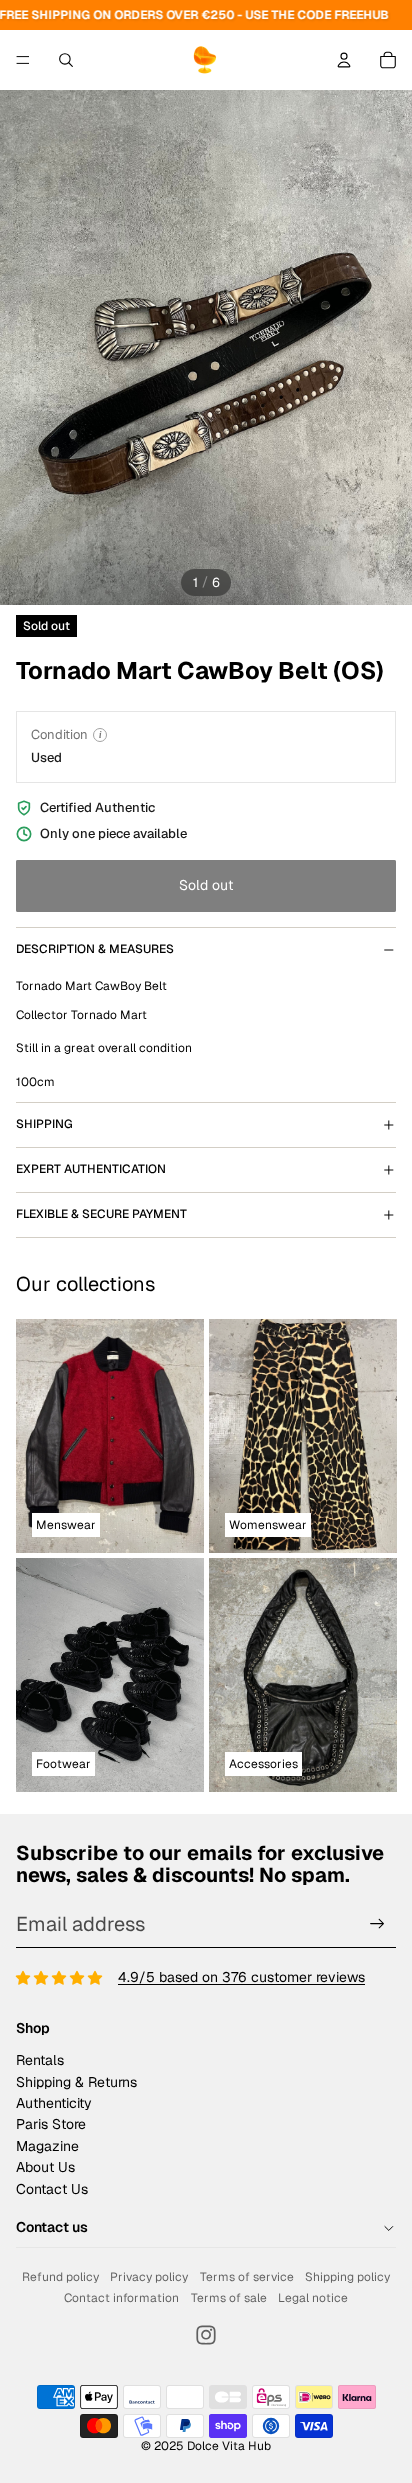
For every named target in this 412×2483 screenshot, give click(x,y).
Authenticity (54, 2103)
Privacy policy (149, 2277)
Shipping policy (347, 2277)
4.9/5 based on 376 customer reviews (241, 1977)
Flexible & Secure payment (101, 1214)
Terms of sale (229, 2298)
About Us (45, 2167)
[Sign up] (377, 1924)
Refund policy (60, 2277)
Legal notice (313, 2298)
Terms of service (247, 2277)
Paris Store (51, 2124)
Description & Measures (95, 949)
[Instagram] (206, 2335)
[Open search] (66, 60)
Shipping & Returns (76, 2082)
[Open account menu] (344, 60)
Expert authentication (91, 1169)
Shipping (44, 1124)
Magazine (47, 2146)
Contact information (121, 2298)
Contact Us (52, 2189)
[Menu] (23, 60)
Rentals (40, 2060)
